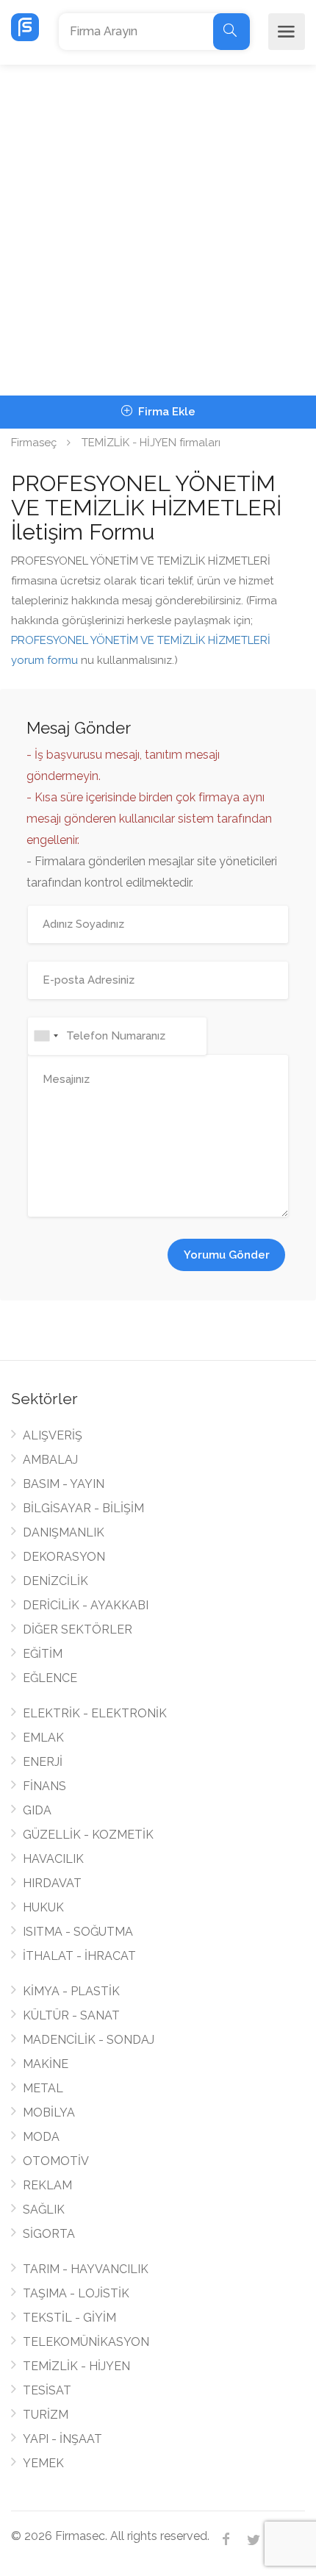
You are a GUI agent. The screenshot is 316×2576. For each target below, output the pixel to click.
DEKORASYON (64, 1557)
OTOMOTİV (56, 2161)
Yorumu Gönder (227, 1255)
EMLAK (43, 1738)
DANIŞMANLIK (64, 1532)
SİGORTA (49, 2234)
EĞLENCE (50, 1678)
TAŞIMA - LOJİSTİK (76, 2293)
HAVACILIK (53, 1859)
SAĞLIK (44, 2210)
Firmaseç (34, 443)
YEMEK (43, 2463)
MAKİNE (46, 2064)
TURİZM (46, 2415)
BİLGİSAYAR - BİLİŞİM (83, 1508)
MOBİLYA (49, 2112)
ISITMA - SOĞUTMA (78, 1932)
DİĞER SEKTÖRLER (78, 1629)
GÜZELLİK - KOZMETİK (88, 1835)
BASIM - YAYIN (64, 1484)
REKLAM (47, 2185)
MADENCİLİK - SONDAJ (89, 2040)
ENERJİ (43, 1762)
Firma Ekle (165, 412)
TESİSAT (47, 2390)
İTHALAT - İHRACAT (79, 1956)
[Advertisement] (158, 230)
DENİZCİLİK (55, 1581)
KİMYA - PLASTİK (71, 1991)
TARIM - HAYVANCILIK (86, 2269)
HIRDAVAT (52, 1883)
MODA (41, 2137)
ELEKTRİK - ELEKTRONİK (95, 1713)
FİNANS (44, 1786)
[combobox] (46, 1036)
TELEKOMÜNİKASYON (86, 2342)
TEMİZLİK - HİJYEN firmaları (151, 443)
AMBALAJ (50, 1460)
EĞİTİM (43, 1654)
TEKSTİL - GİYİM (69, 2318)
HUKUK (43, 1907)
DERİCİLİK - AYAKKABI (86, 1605)
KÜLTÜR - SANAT (71, 2015)
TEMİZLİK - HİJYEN (76, 2366)
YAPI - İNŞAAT (62, 2439)
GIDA (37, 1810)
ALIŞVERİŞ (53, 1435)
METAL (43, 2088)
